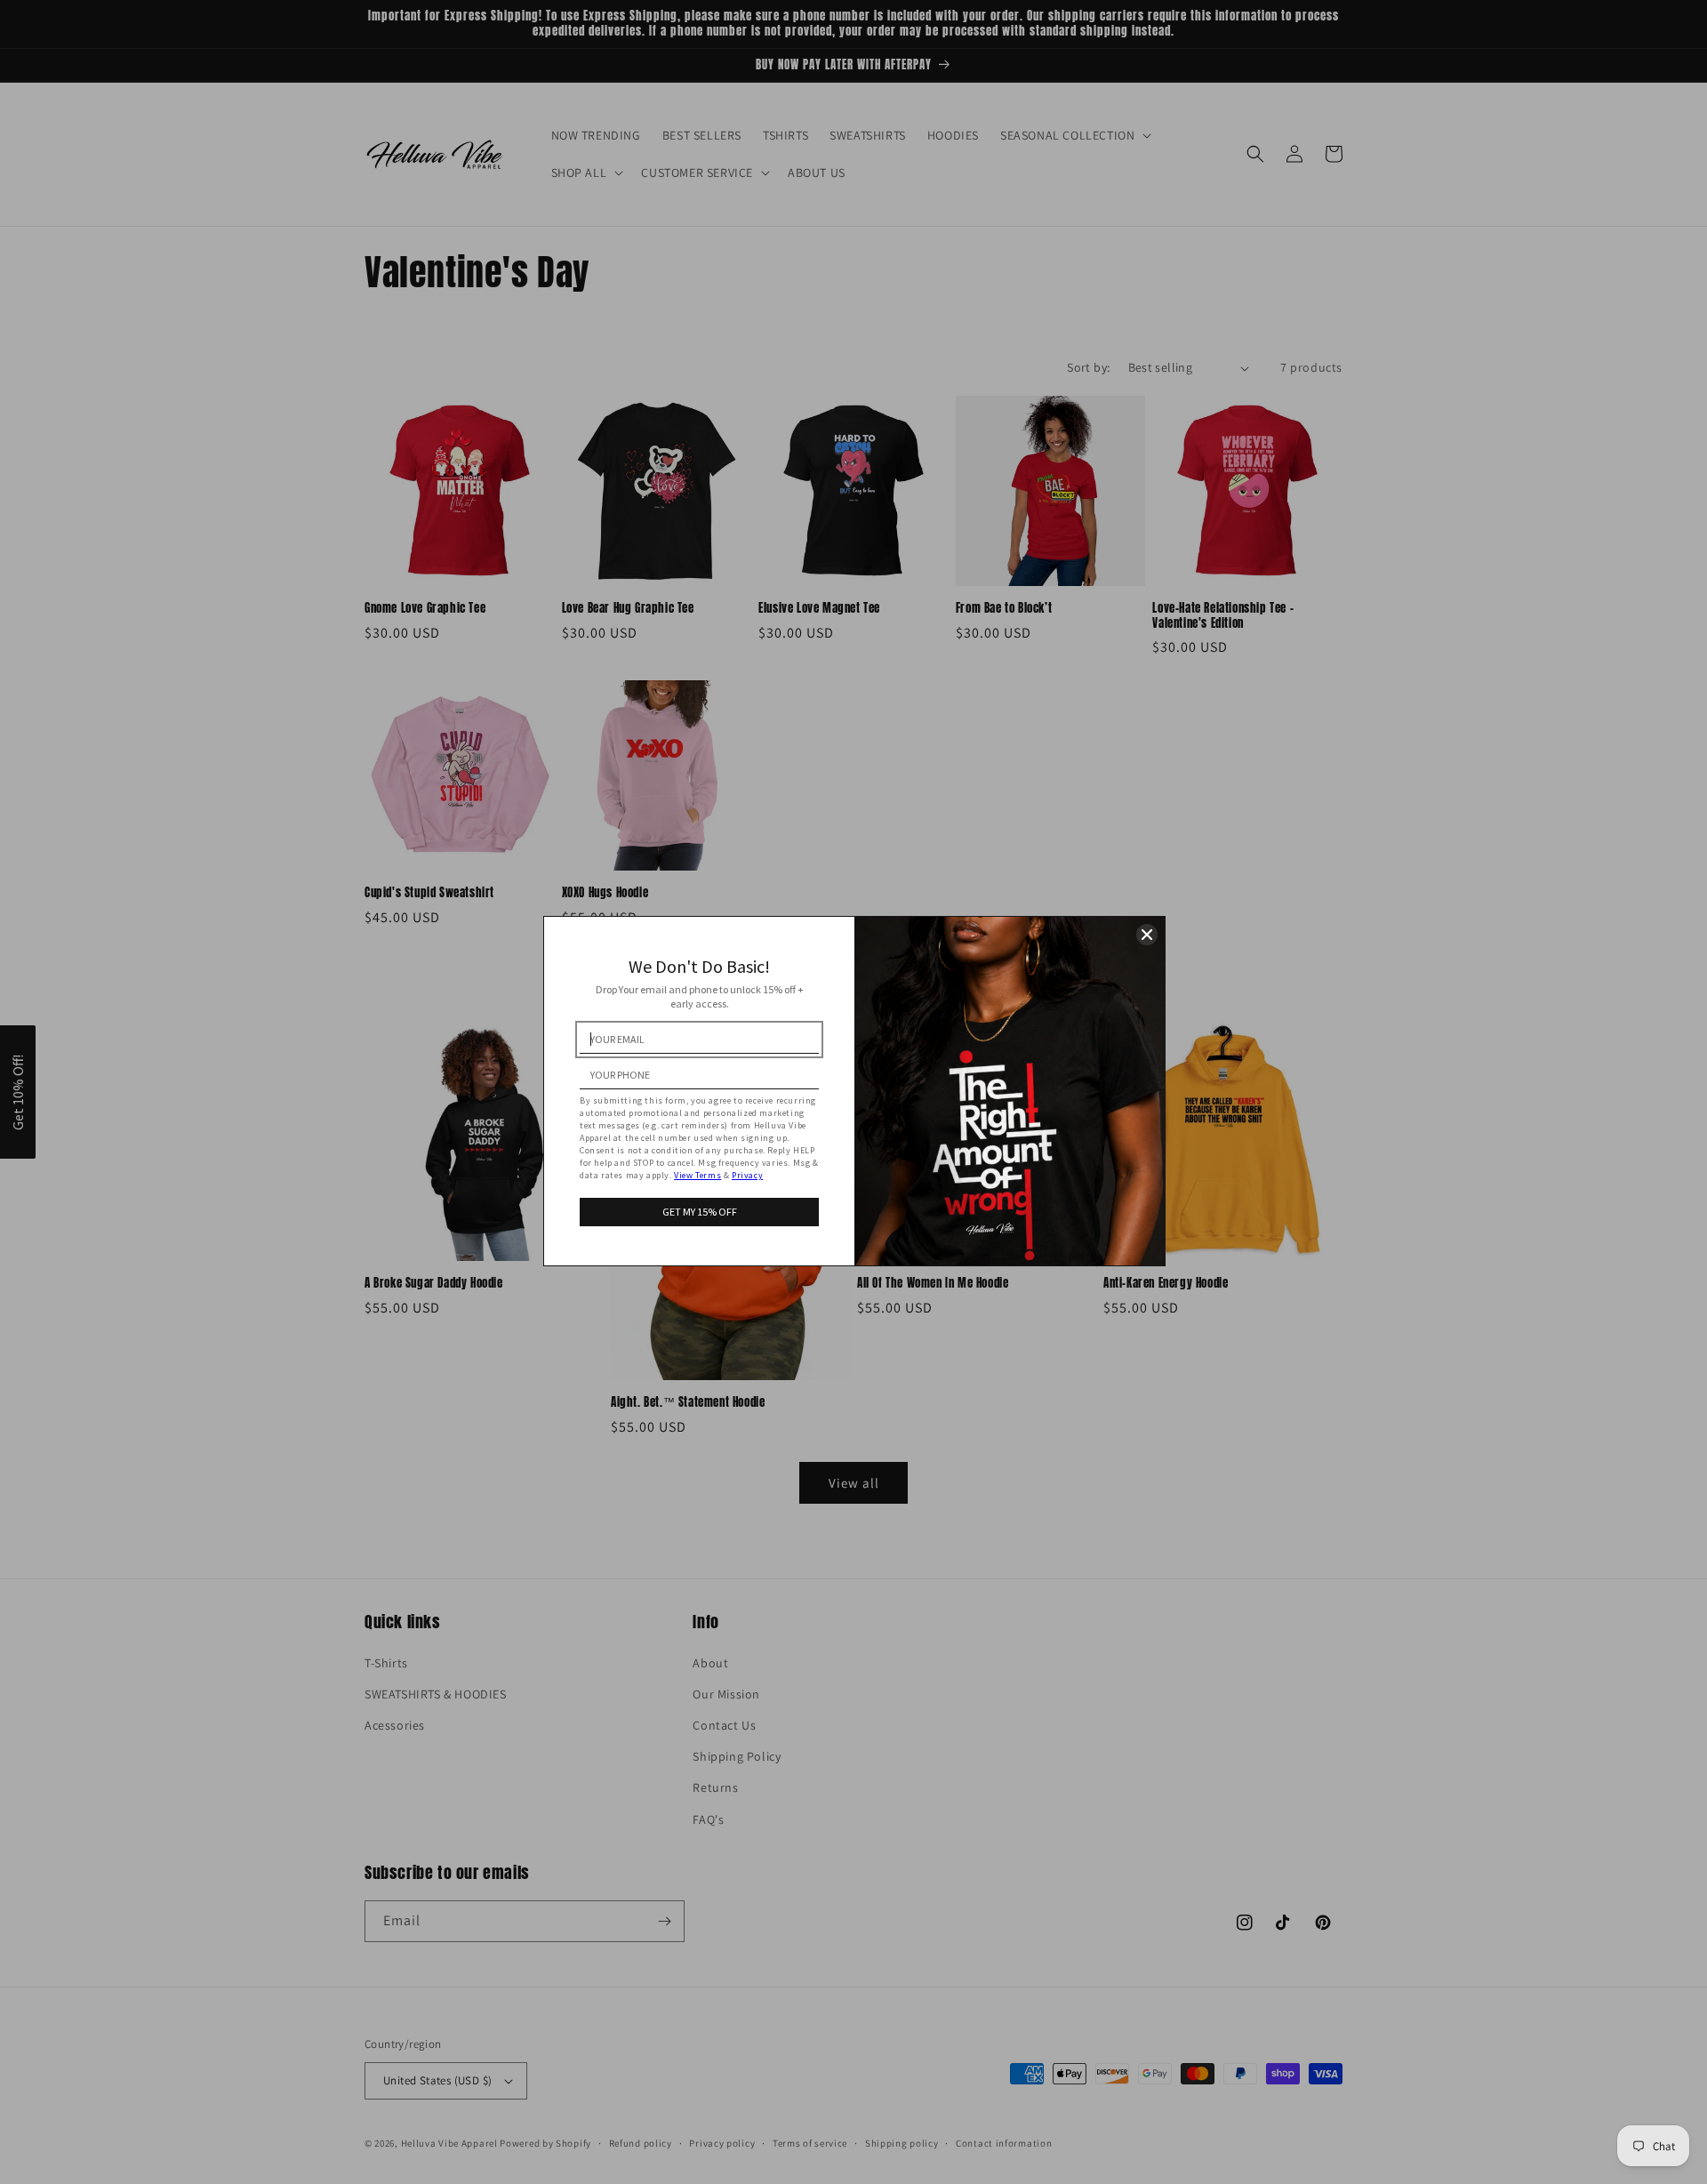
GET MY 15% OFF (700, 1212)
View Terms (697, 1175)
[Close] (1147, 935)
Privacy (747, 1175)
